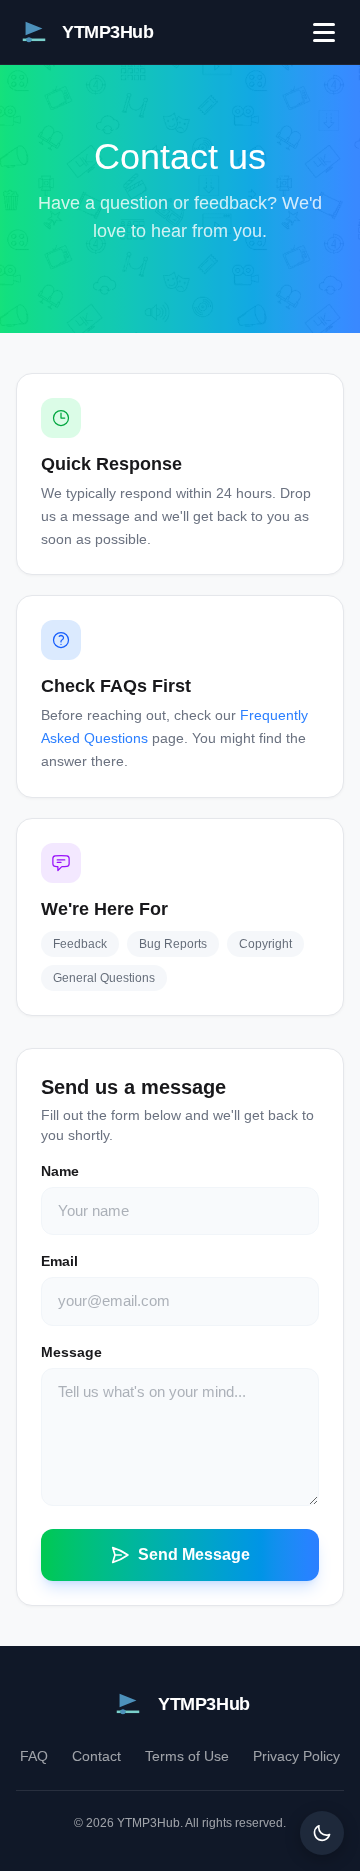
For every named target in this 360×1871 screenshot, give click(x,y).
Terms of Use (187, 1756)
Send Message (194, 1554)
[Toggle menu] (324, 32)
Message (71, 1352)
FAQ (34, 1756)
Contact (96, 1756)
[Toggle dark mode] (322, 1833)
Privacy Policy (296, 1756)
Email (59, 1261)
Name (60, 1171)
